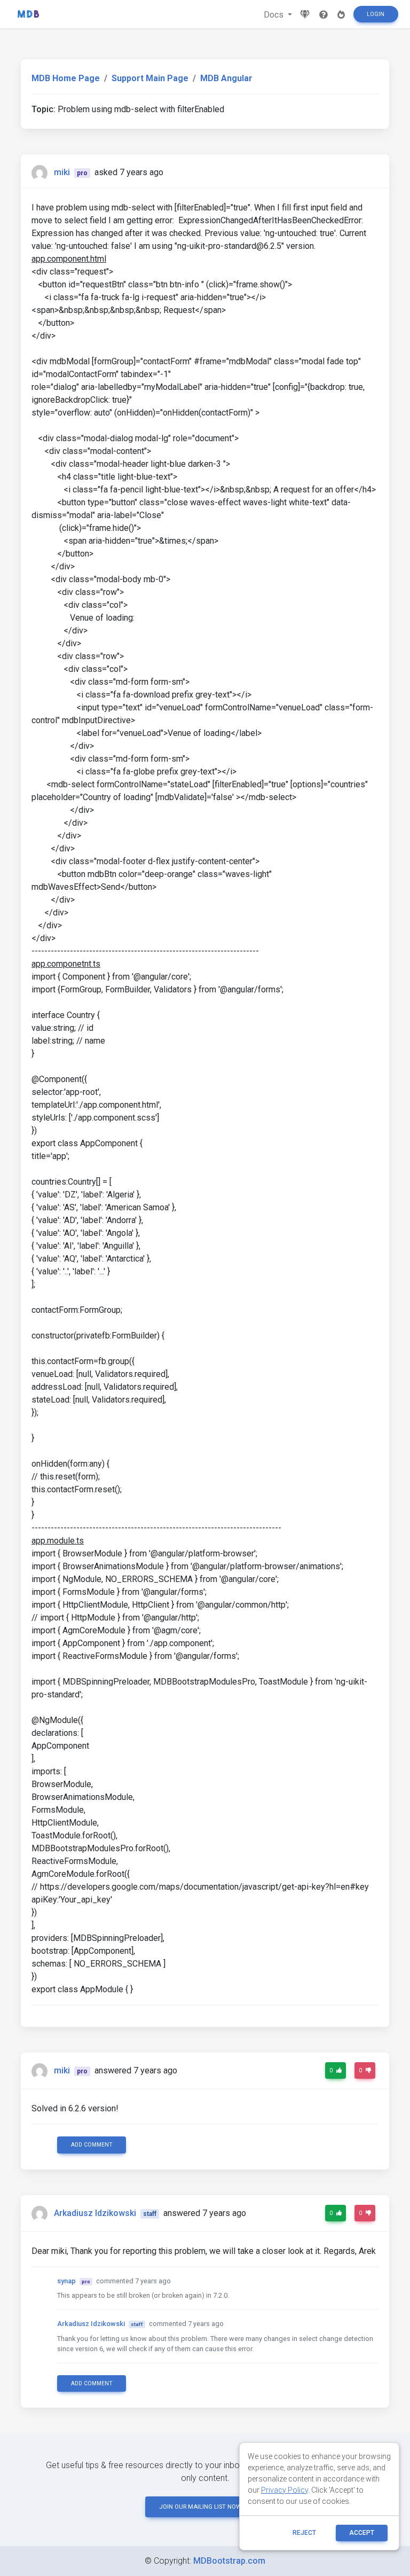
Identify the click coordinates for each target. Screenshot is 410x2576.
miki (62, 172)
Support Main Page (150, 78)
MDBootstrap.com (229, 2561)
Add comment (92, 2145)
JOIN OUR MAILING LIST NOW (200, 2507)
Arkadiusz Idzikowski (95, 2213)
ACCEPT (362, 2533)
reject (304, 2533)
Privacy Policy (285, 2490)
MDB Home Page (66, 78)
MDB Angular (226, 78)
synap (66, 2281)
